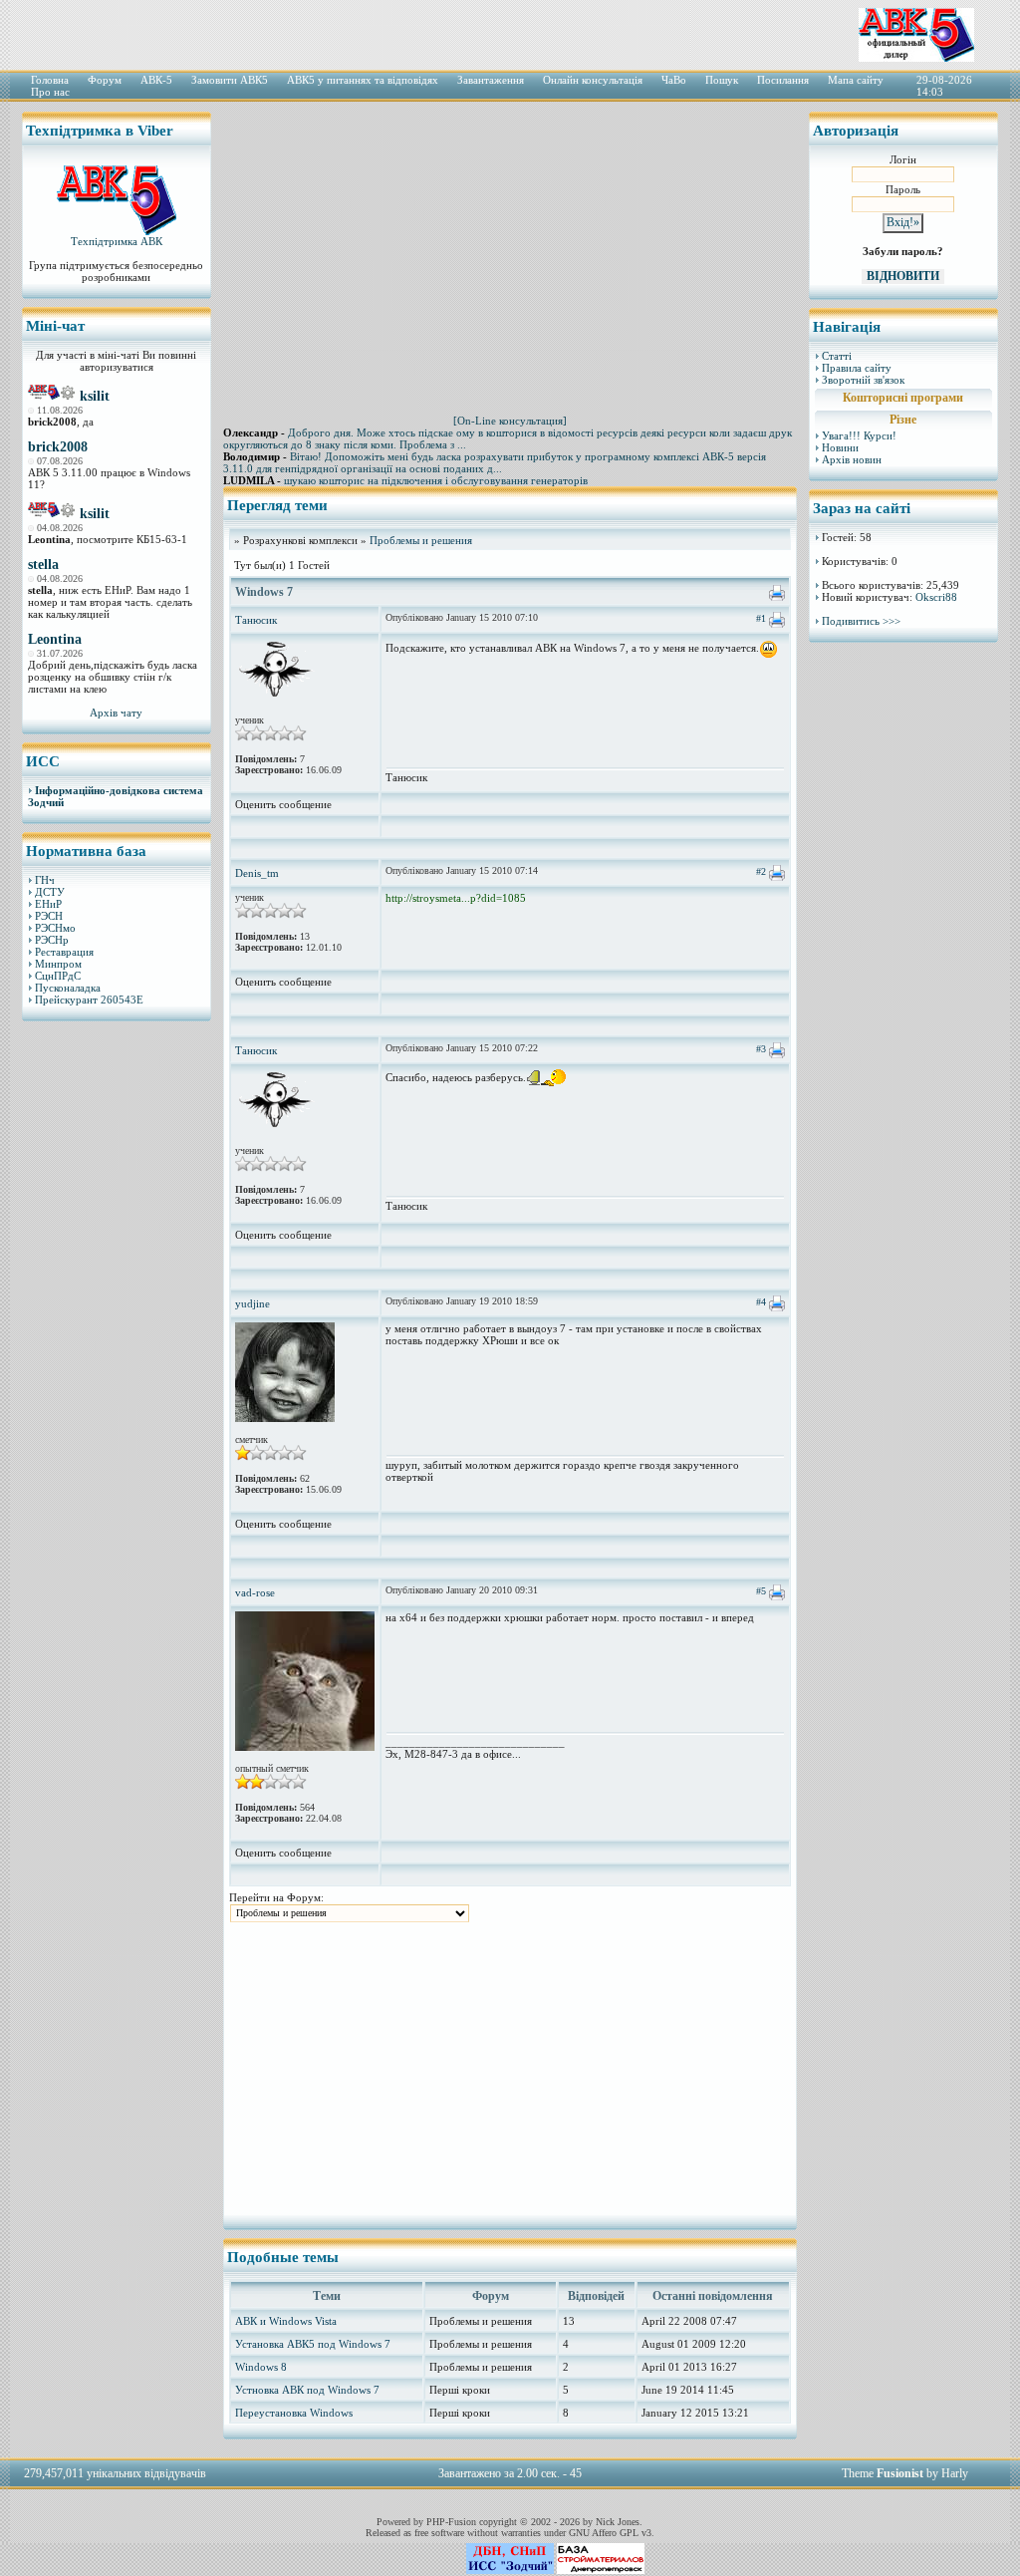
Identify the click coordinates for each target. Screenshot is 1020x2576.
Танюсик (256, 620)
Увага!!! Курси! (859, 435)
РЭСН (49, 916)
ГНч (45, 880)
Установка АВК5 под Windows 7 (313, 2344)
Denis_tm (257, 873)
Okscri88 (936, 597)
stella (43, 565)
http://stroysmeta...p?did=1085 (456, 898)
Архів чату (116, 713)
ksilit (95, 396)
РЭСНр (52, 940)
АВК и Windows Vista (286, 2321)
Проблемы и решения (421, 540)
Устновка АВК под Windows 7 (307, 2390)
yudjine (253, 1303)
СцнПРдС (58, 976)
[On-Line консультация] (510, 421)
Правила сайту (857, 368)
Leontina (55, 639)
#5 (761, 1591)
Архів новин (852, 459)
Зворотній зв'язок (863, 380)
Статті (837, 356)
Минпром (58, 964)
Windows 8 (261, 2367)
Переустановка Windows (294, 2413)
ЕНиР (48, 904)
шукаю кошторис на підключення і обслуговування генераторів (436, 480)
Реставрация (64, 952)
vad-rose (255, 1592)
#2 (761, 871)
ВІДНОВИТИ (903, 276)
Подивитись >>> (861, 621)
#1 (761, 618)
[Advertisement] (117, 1340)
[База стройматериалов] (601, 2570)
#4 (761, 1302)
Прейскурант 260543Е (89, 1000)
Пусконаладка (68, 988)
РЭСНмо (55, 928)
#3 (761, 1049)
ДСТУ (50, 892)
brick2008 (58, 447)
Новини (840, 447)
